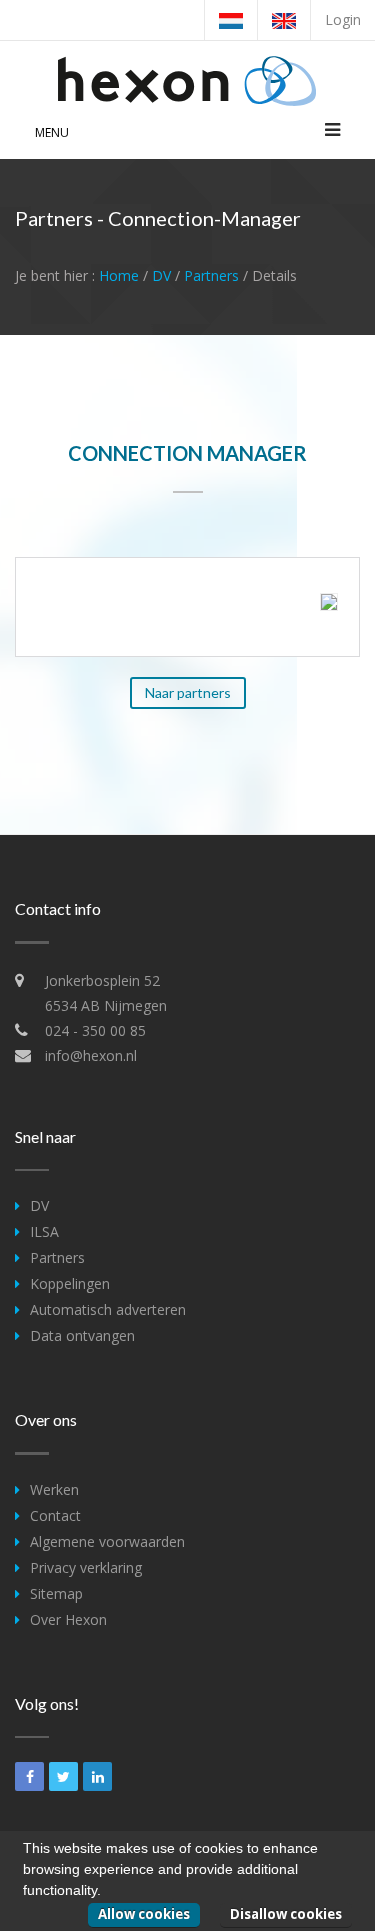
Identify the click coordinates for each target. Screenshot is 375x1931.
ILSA (44, 1231)
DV (161, 275)
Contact (55, 1515)
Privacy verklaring (86, 1567)
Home (119, 275)
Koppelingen (70, 1283)
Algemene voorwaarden (107, 1541)
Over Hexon (68, 1619)
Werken (54, 1489)
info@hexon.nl (91, 1055)
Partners (211, 275)
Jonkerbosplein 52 (102, 980)
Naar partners (188, 692)
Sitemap (56, 1593)
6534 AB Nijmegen (106, 1005)
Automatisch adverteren (108, 1309)
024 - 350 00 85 (95, 1030)
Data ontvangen (82, 1335)
